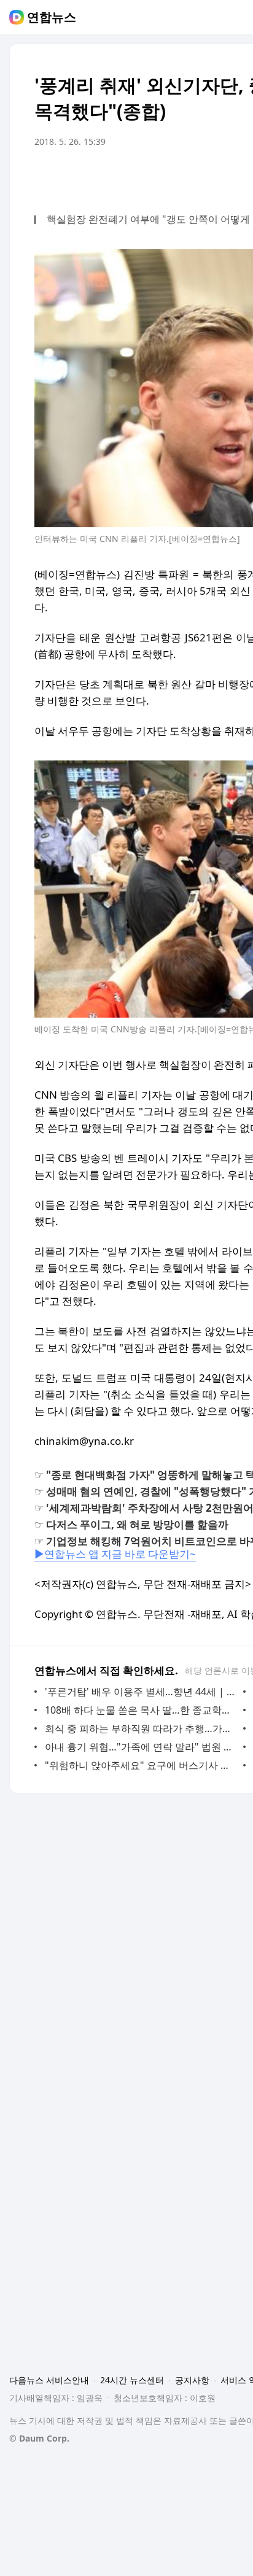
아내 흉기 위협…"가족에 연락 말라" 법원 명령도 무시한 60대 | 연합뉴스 (141, 1747)
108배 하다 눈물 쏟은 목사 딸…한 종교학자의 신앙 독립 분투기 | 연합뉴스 (141, 1710)
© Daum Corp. (39, 2438)
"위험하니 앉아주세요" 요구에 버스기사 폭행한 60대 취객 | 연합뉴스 (141, 1765)
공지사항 (192, 2380)
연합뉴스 (52, 17)
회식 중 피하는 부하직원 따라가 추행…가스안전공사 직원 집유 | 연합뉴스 (141, 1728)
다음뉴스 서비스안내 (49, 2380)
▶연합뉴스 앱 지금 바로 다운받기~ (115, 1554)
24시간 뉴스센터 (132, 2380)
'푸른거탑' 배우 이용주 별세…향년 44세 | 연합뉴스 (141, 1692)
